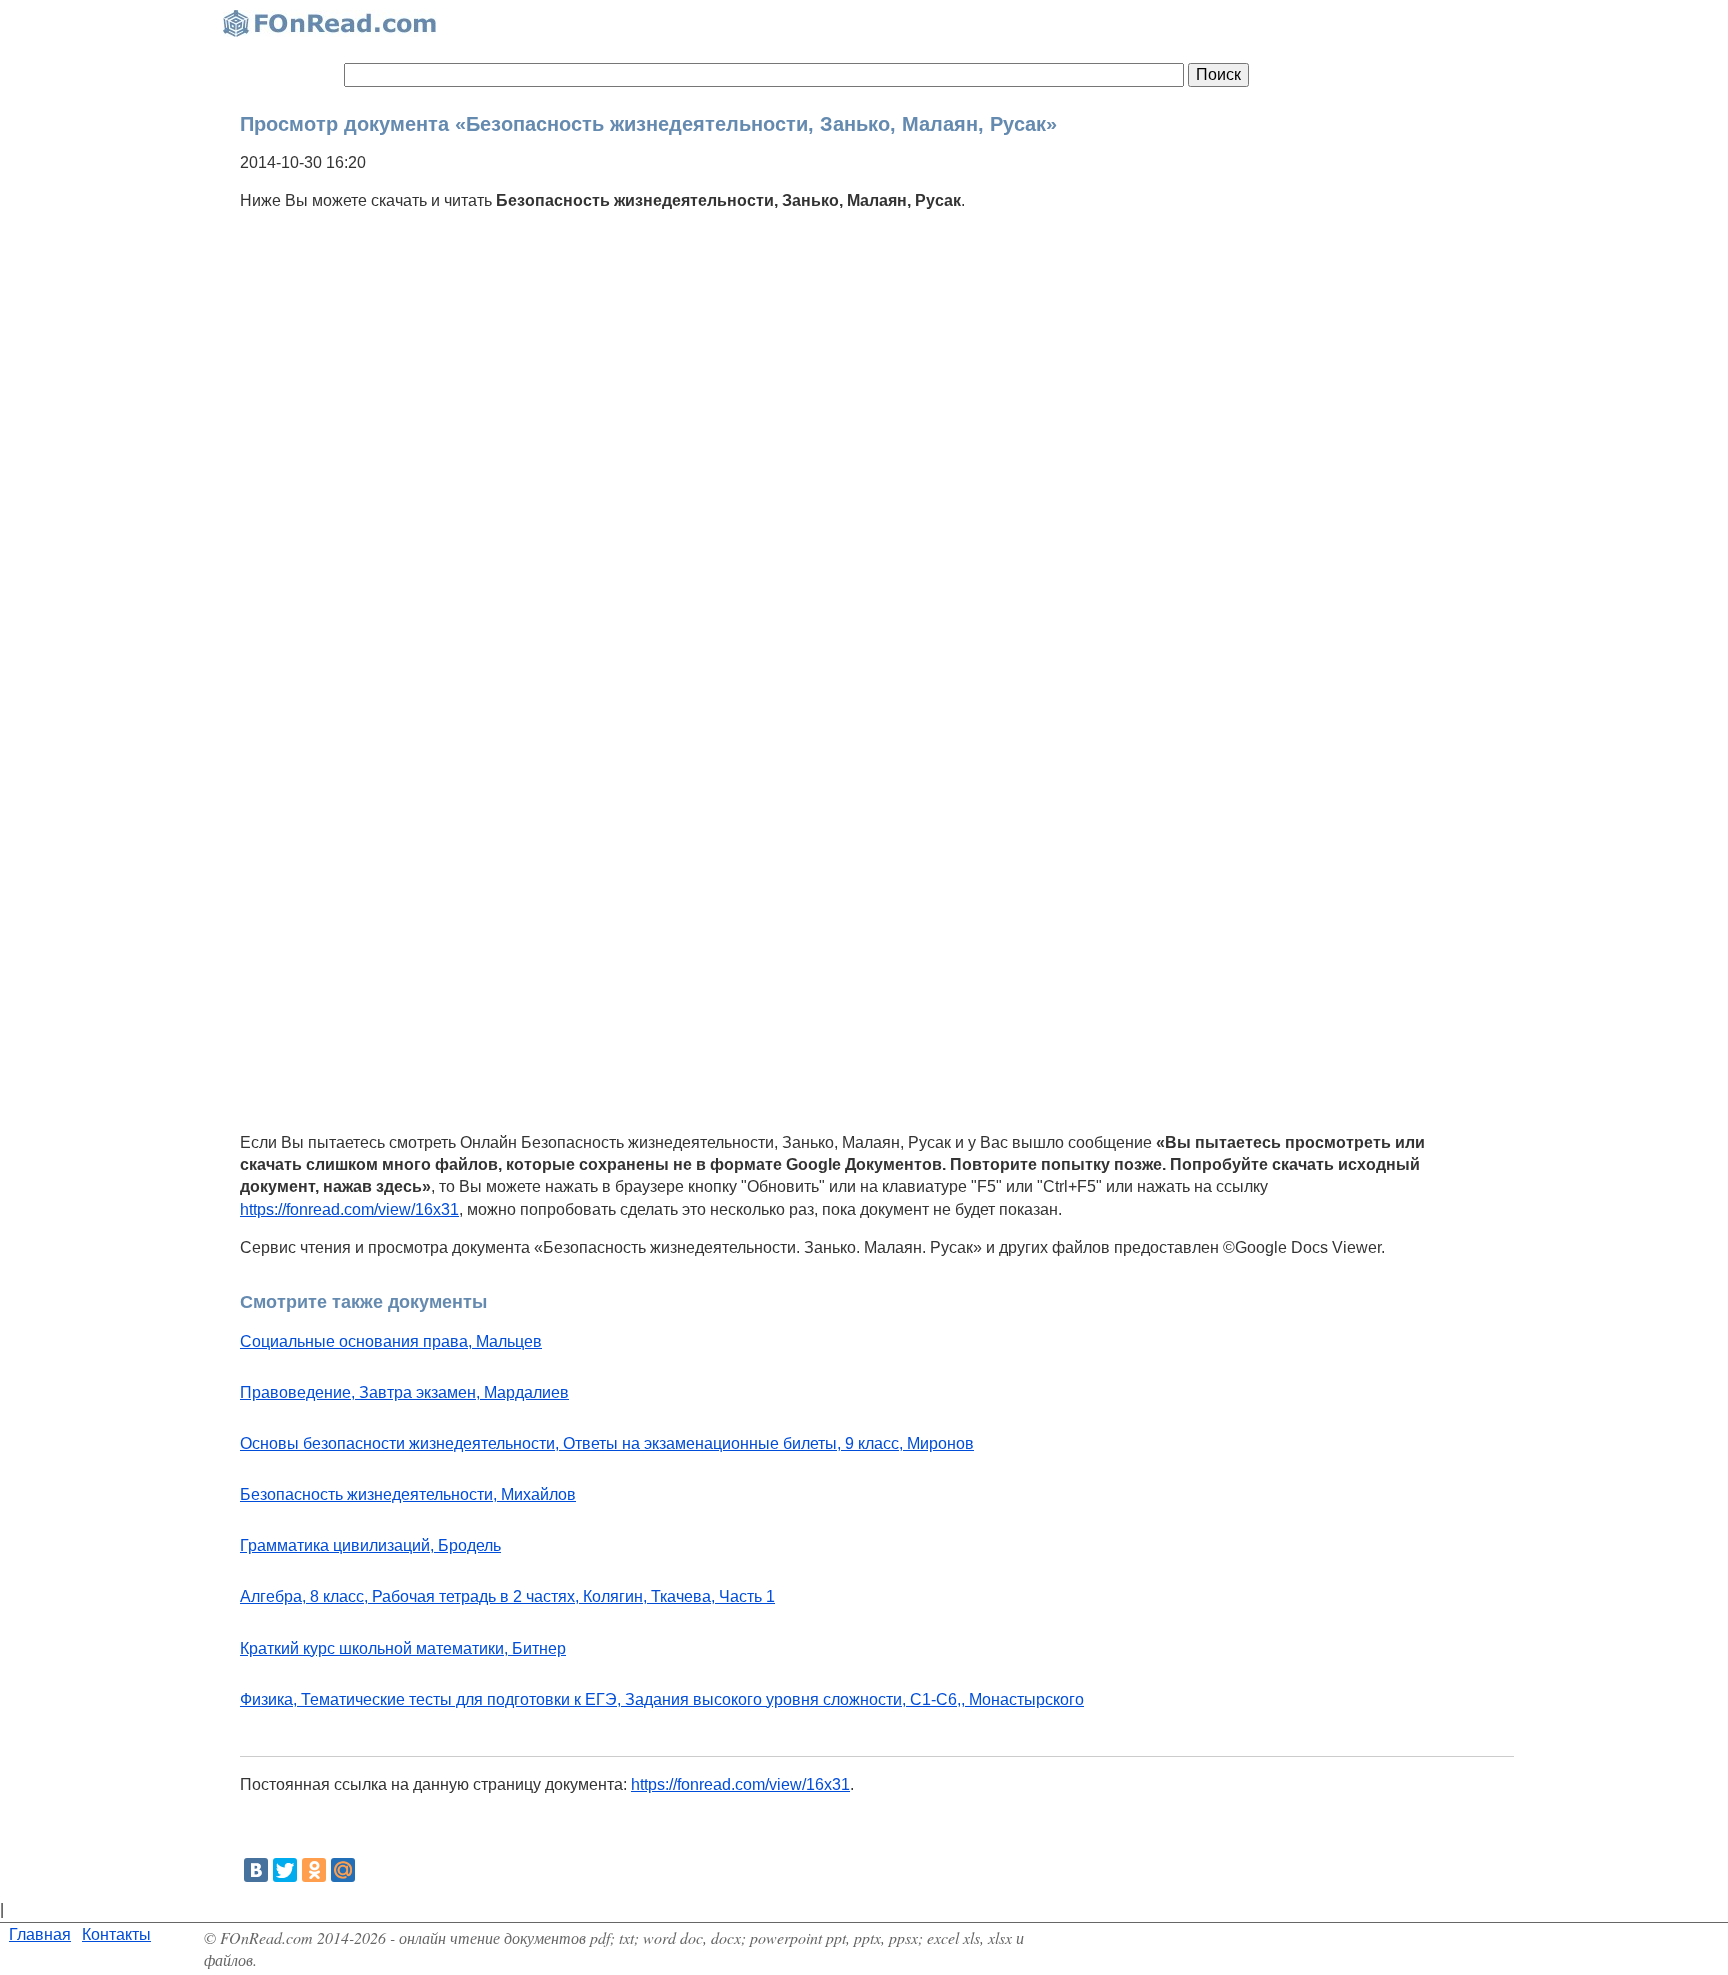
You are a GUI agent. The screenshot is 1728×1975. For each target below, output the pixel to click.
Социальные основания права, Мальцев (391, 1341)
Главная (40, 1934)
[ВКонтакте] (256, 1870)
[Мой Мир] (343, 1870)
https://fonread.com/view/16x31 (349, 1209)
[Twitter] (285, 1870)
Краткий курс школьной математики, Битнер (403, 1648)
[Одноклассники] (314, 1870)
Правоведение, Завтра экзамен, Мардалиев (404, 1392)
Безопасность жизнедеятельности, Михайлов (408, 1494)
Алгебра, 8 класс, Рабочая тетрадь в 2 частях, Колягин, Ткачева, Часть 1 (507, 1596)
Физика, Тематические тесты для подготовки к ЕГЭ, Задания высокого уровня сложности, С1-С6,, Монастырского (662, 1699)
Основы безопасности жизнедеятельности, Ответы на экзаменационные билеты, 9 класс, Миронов (607, 1443)
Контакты (116, 1934)
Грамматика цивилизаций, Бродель (370, 1545)
